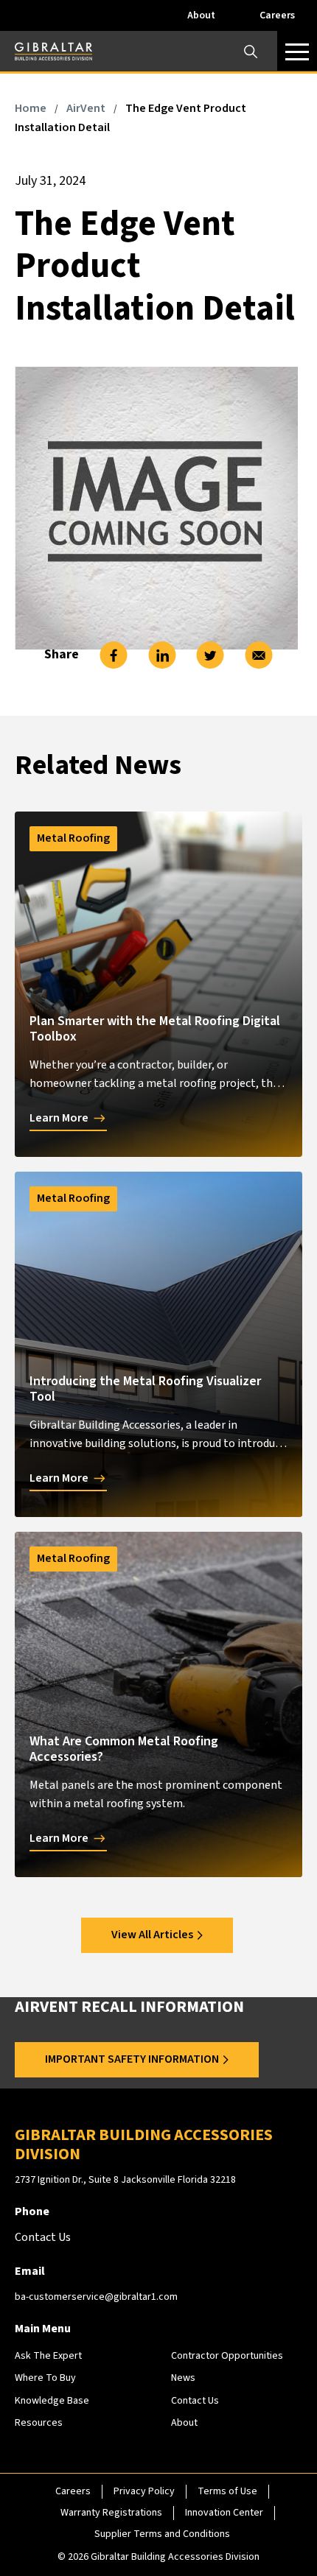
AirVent (86, 108)
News (183, 2378)
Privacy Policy (144, 2491)
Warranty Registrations (111, 2513)
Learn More (59, 1118)
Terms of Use (227, 2491)
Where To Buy (45, 2378)
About (201, 15)
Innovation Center (224, 2513)
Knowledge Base (52, 2401)
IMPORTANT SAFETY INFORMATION (132, 2059)
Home (31, 108)
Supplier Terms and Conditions (162, 2534)
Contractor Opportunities (227, 2356)
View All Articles (152, 1935)
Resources (39, 2423)
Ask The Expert (48, 2356)
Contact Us (195, 2401)
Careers (277, 15)
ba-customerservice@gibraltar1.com (96, 2297)
